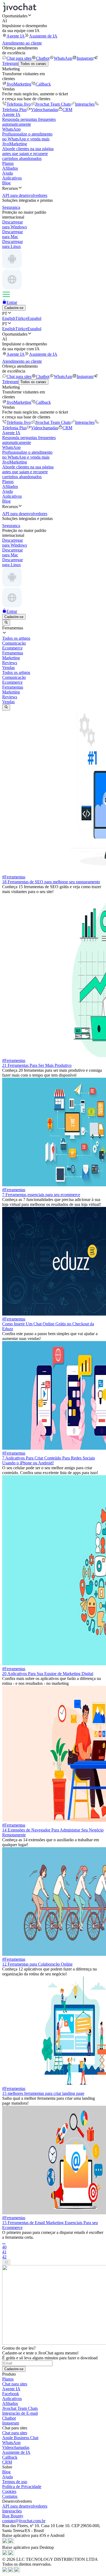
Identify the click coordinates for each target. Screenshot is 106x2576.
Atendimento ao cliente (22, 43)
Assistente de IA (43, 36)
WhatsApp (63, 58)
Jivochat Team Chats (53, 104)
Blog (6, 183)
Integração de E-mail (20, 2413)
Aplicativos (12, 178)
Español (34, 318)
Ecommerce (12, 682)
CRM (67, 110)
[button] (53, 16)
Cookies (9, 2491)
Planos (8, 163)
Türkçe (21, 318)
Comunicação (14, 677)
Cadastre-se (14, 308)
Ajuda (7, 173)
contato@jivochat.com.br (24, 2521)
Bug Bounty (13, 2516)
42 (4, 2257)
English (9, 318)
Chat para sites (19, 58)
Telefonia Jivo (19, 104)
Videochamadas (45, 110)
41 (4, 2252)
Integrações (85, 104)
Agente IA (16, 36)
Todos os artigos (16, 672)
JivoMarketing (19, 84)
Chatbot (43, 58)
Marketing (11, 692)
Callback (43, 84)
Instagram (85, 58)
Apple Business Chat (20, 2438)
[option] (53, 638)
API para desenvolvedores (25, 2506)
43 (6, 2262)
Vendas (8, 702)
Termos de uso (15, 2482)
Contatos (10, 2496)
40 (4, 2247)
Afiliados (10, 168)
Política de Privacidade (22, 2487)
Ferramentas (13, 687)
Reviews (10, 697)
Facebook (11, 2394)
